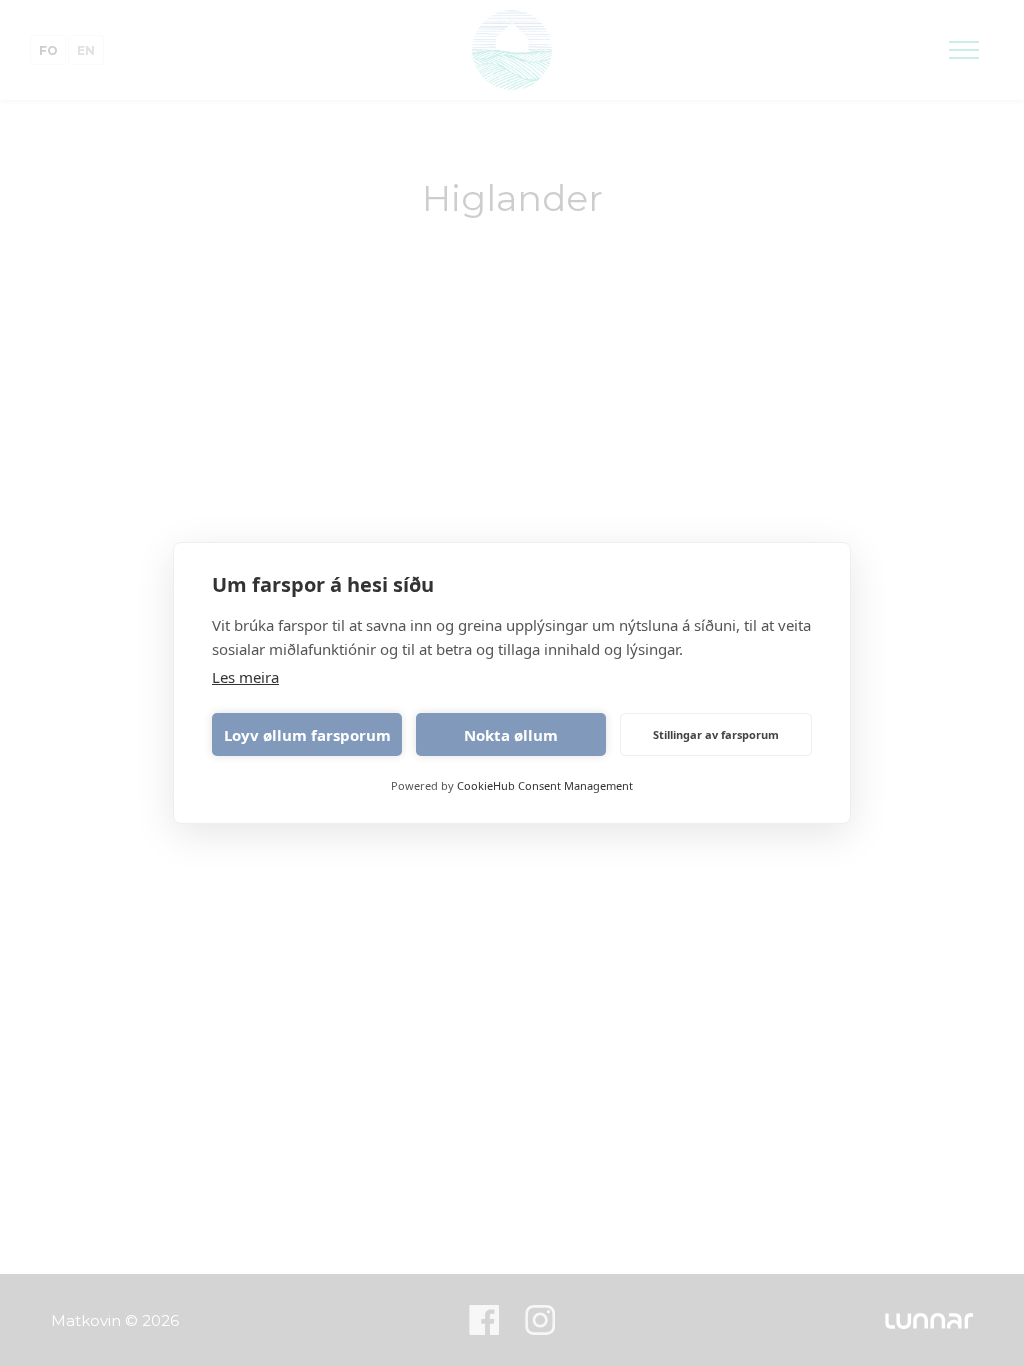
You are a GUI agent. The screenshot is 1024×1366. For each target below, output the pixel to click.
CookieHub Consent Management (545, 785)
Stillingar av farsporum (716, 734)
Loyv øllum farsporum (307, 735)
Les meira (245, 677)
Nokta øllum (511, 735)
